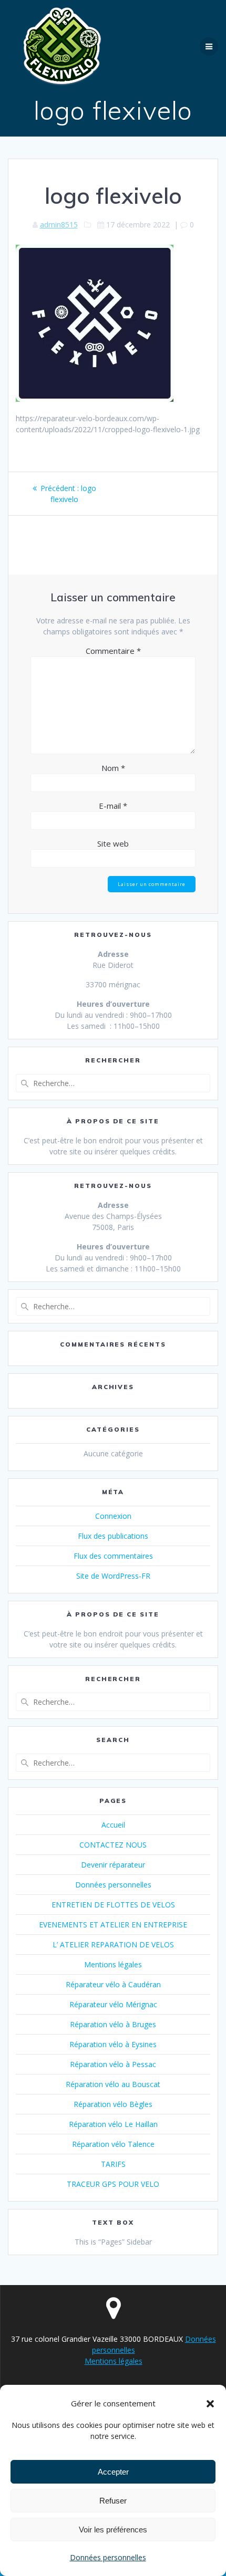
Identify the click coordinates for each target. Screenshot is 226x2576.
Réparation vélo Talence (113, 2144)
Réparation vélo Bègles (113, 2104)
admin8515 (59, 225)
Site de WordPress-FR (113, 1576)
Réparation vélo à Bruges (113, 2024)
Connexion (113, 1516)
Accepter (113, 2472)
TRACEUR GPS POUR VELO (113, 2184)
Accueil (113, 1825)
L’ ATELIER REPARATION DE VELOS (113, 1944)
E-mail (113, 806)
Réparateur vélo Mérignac (113, 2004)
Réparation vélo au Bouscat (113, 2084)
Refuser (113, 2501)
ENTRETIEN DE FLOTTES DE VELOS (113, 1905)
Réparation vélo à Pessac (113, 2064)
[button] (210, 2404)
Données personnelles (108, 2557)
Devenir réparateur (113, 1865)
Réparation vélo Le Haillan (113, 2124)
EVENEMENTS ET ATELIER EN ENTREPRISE (113, 1925)
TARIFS (113, 2164)
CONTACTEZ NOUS (113, 1845)
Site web (113, 843)
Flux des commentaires (113, 1556)
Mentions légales (113, 1964)
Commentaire (113, 651)
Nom (113, 768)
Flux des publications (113, 1536)
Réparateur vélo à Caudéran (113, 1984)
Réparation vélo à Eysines (113, 2044)
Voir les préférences (113, 2530)
